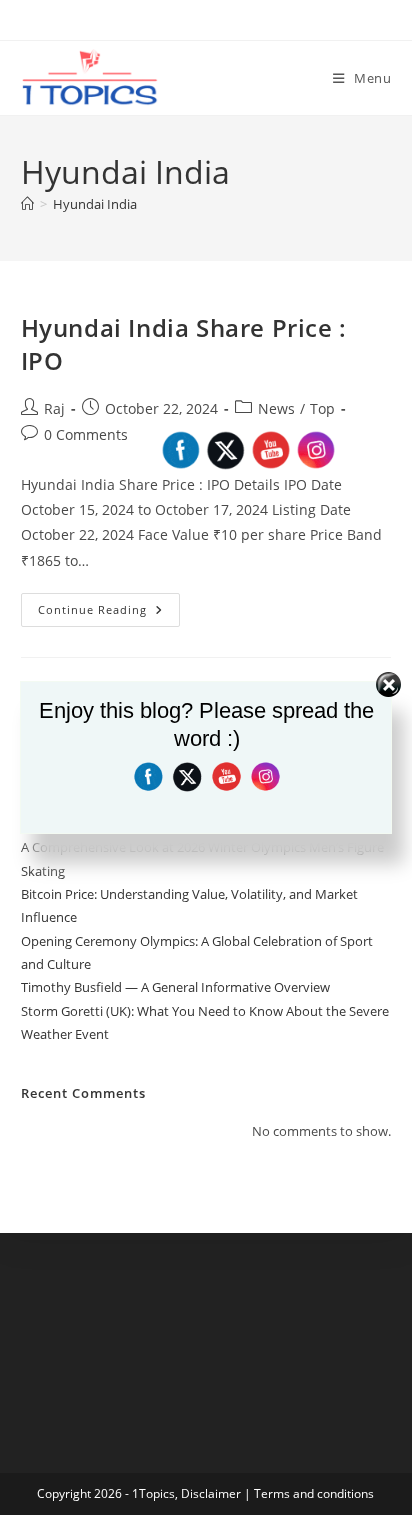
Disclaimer (211, 1493)
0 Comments (86, 434)
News (276, 408)
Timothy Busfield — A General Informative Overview (175, 987)
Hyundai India (95, 204)
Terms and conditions (314, 1493)
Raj (54, 408)
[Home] (27, 204)
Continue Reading (109, 613)
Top (322, 408)
